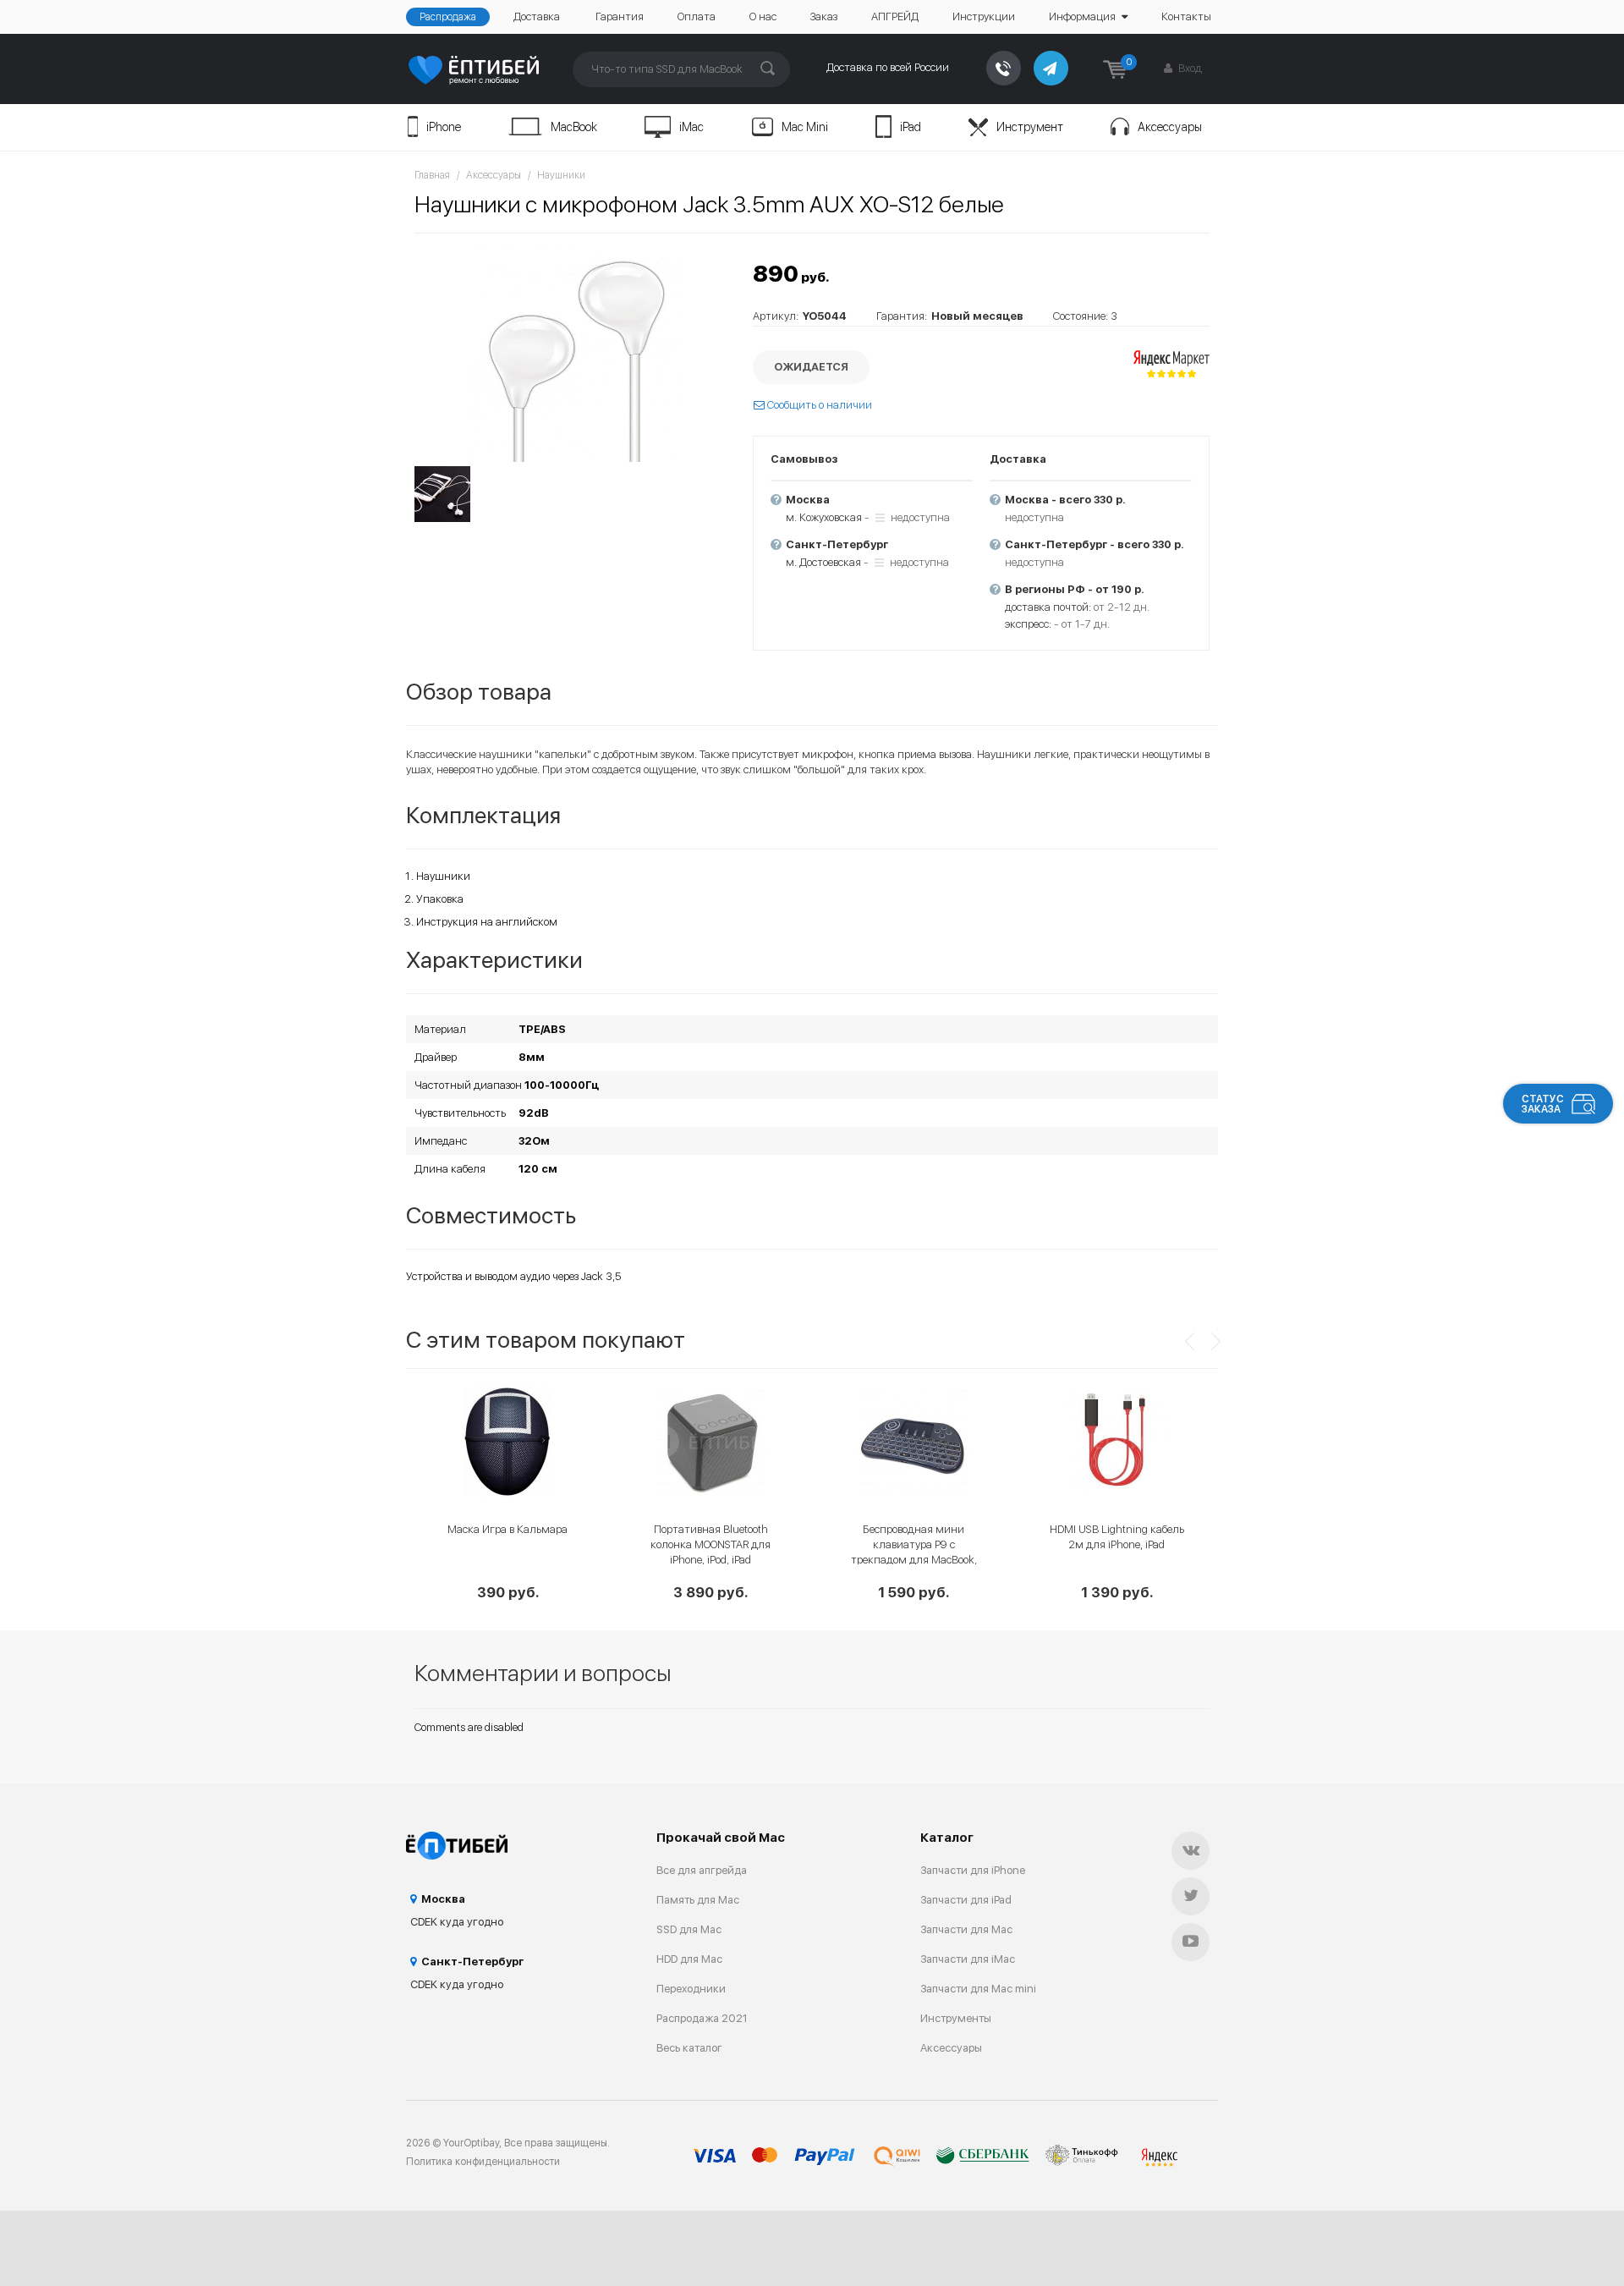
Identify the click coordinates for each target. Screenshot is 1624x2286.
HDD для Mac (689, 1959)
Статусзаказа (1543, 1104)
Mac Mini (805, 127)
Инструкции (984, 16)
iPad (911, 127)
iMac (691, 127)
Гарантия (620, 16)
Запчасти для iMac (968, 1959)
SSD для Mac (689, 1929)
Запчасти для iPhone (973, 1870)
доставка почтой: (1048, 607)
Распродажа (448, 17)
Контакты (1186, 16)
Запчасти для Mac (966, 1929)
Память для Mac (698, 1900)
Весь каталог (689, 2048)
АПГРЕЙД (895, 16)
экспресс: (1028, 624)
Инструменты (956, 2018)
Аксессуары (1170, 127)
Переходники (691, 1989)
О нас (763, 16)
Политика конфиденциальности (483, 2162)
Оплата (697, 16)
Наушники (561, 175)
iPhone (444, 127)
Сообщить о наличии (818, 405)
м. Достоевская (823, 562)
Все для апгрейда (702, 1870)
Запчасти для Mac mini (978, 1989)
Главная (432, 175)
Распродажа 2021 (702, 2018)
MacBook (574, 127)
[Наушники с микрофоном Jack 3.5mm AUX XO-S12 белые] (575, 352)
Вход (1189, 68)
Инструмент (1030, 127)
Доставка (537, 16)
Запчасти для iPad (966, 1900)
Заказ (824, 16)
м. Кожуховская (824, 517)
